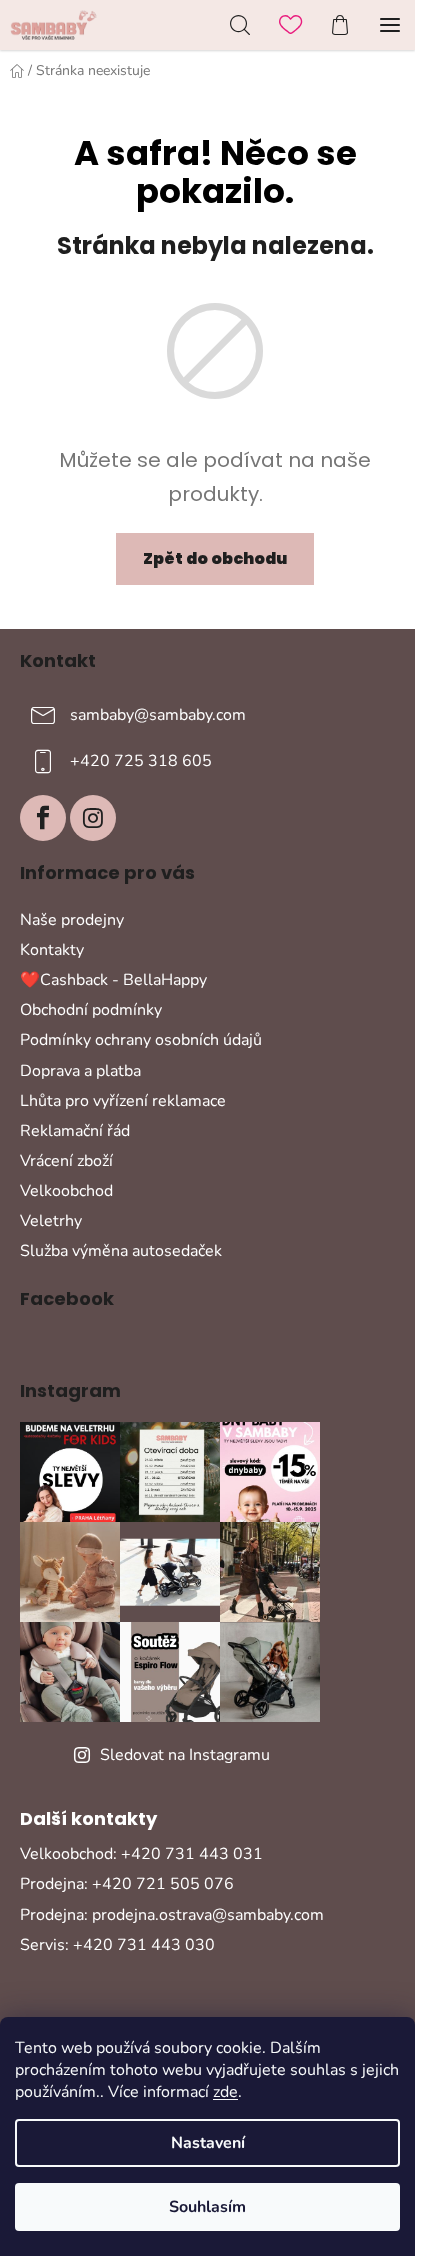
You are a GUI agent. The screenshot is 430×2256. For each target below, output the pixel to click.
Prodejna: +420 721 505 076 (127, 1884)
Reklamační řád (75, 1131)
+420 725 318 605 (141, 761)
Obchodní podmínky (91, 1010)
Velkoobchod (66, 1191)
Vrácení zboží (66, 1161)
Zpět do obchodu (215, 558)
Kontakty (52, 950)
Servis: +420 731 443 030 (117, 1945)
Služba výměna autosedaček (121, 1251)
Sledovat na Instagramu (185, 1755)
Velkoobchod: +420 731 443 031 (141, 1854)
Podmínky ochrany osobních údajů (141, 1040)
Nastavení (208, 2143)
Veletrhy (51, 1221)
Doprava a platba (80, 1071)
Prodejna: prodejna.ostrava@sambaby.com (172, 1915)
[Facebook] (43, 818)
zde (225, 2092)
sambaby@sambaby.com (158, 715)
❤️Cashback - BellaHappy (113, 980)
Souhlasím (207, 2207)
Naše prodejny (72, 920)
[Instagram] (93, 818)
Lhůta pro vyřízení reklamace (123, 1101)
